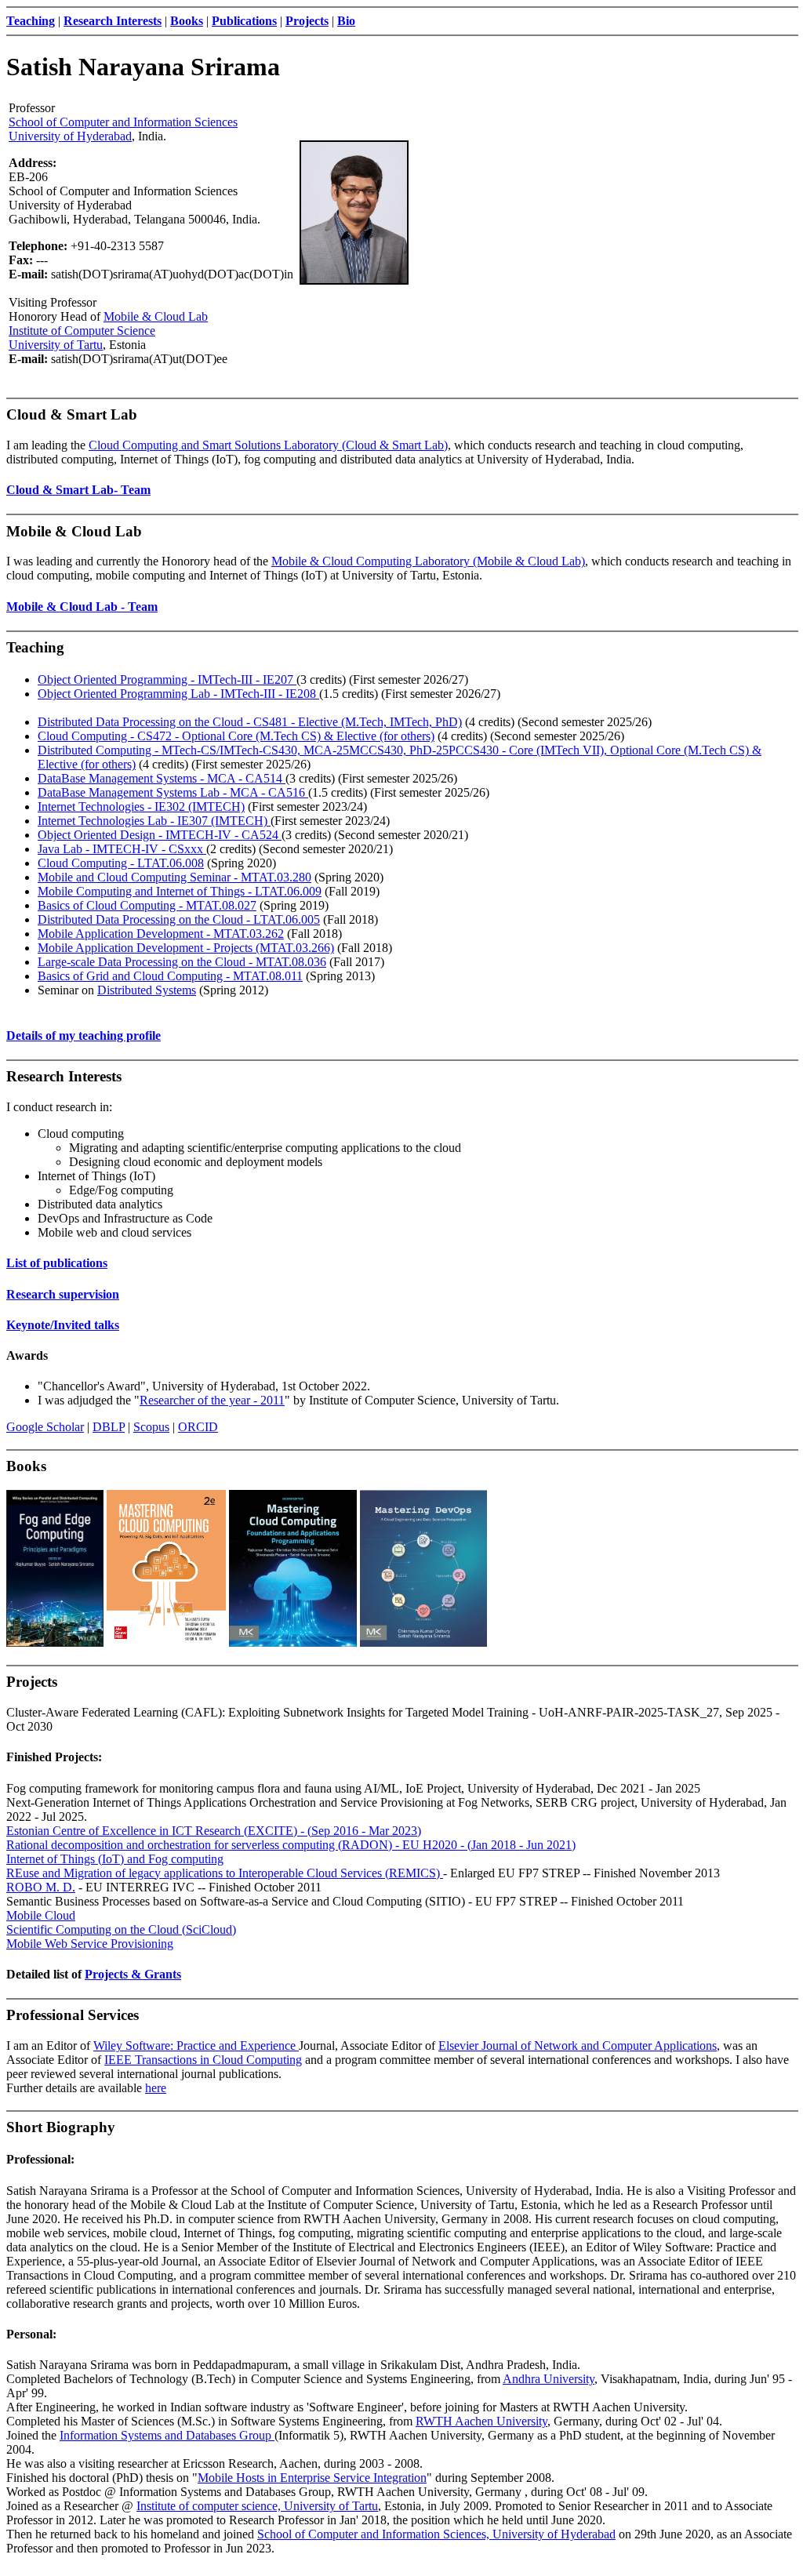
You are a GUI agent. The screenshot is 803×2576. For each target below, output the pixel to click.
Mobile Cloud (41, 1915)
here (156, 2088)
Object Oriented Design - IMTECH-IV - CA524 (160, 835)
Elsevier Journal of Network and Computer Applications (578, 2046)
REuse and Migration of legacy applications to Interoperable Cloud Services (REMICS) (225, 1873)
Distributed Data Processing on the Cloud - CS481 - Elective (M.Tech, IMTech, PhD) (250, 722)
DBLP (109, 1427)
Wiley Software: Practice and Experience (196, 2046)
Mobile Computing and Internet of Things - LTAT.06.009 (180, 891)
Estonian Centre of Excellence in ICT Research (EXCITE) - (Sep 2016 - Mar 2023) (214, 1831)
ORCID (198, 1427)
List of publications (57, 1263)
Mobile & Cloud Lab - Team (82, 607)
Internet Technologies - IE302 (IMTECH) (141, 807)
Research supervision (63, 1294)
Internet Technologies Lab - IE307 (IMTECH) (154, 821)
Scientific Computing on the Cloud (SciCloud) (121, 1929)
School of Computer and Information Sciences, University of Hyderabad (436, 2534)
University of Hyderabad (70, 136)
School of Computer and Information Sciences (123, 122)
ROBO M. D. (41, 1887)
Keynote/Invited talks (63, 1325)
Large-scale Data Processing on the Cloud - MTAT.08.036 (182, 962)
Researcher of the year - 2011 (212, 1400)
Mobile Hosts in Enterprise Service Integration (312, 2478)
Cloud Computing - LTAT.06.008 (121, 863)
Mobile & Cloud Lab (156, 316)
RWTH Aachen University (481, 2421)
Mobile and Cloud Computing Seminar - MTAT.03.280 (174, 877)
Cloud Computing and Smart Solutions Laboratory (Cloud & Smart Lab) (268, 445)
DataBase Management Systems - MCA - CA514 (162, 778)
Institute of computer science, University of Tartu (257, 2506)
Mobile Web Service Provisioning (90, 1944)
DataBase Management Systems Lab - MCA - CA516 (173, 792)
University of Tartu (56, 345)
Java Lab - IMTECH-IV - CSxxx (122, 849)
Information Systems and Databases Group (167, 2435)
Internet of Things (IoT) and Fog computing (115, 1859)
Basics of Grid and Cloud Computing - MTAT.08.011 (170, 976)
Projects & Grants (133, 1974)
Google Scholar (45, 1427)
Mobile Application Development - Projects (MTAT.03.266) (186, 948)
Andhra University (549, 2379)
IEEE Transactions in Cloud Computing (203, 2060)
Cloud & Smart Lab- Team (78, 490)
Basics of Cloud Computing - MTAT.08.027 (147, 905)
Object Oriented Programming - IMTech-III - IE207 (167, 679)
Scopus (151, 1427)
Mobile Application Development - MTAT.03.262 (161, 934)
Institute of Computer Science (82, 331)
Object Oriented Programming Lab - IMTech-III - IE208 (178, 694)
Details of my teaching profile (84, 1035)
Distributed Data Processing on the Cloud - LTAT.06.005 (179, 919)
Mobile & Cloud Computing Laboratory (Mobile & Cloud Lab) (428, 561)
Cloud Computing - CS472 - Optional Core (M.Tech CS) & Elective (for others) (236, 736)
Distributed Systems (147, 990)
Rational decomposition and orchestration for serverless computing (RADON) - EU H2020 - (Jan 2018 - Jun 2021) (291, 1845)
